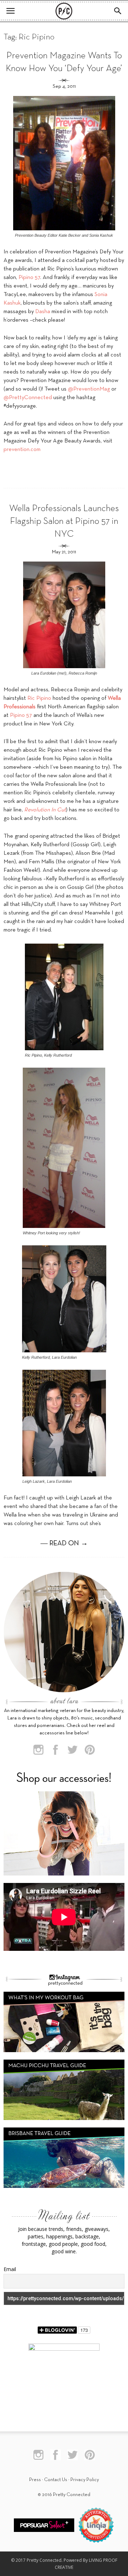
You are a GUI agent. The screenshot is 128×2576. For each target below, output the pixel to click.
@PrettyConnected (28, 398)
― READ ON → (64, 1544)
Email (10, 2269)
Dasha (43, 312)
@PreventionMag (89, 389)
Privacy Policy (85, 2480)
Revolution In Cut (45, 810)
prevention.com (22, 450)
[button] (118, 11)
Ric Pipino (39, 698)
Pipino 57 (29, 278)
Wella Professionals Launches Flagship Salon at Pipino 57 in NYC (64, 522)
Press (35, 2480)
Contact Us (56, 2480)
